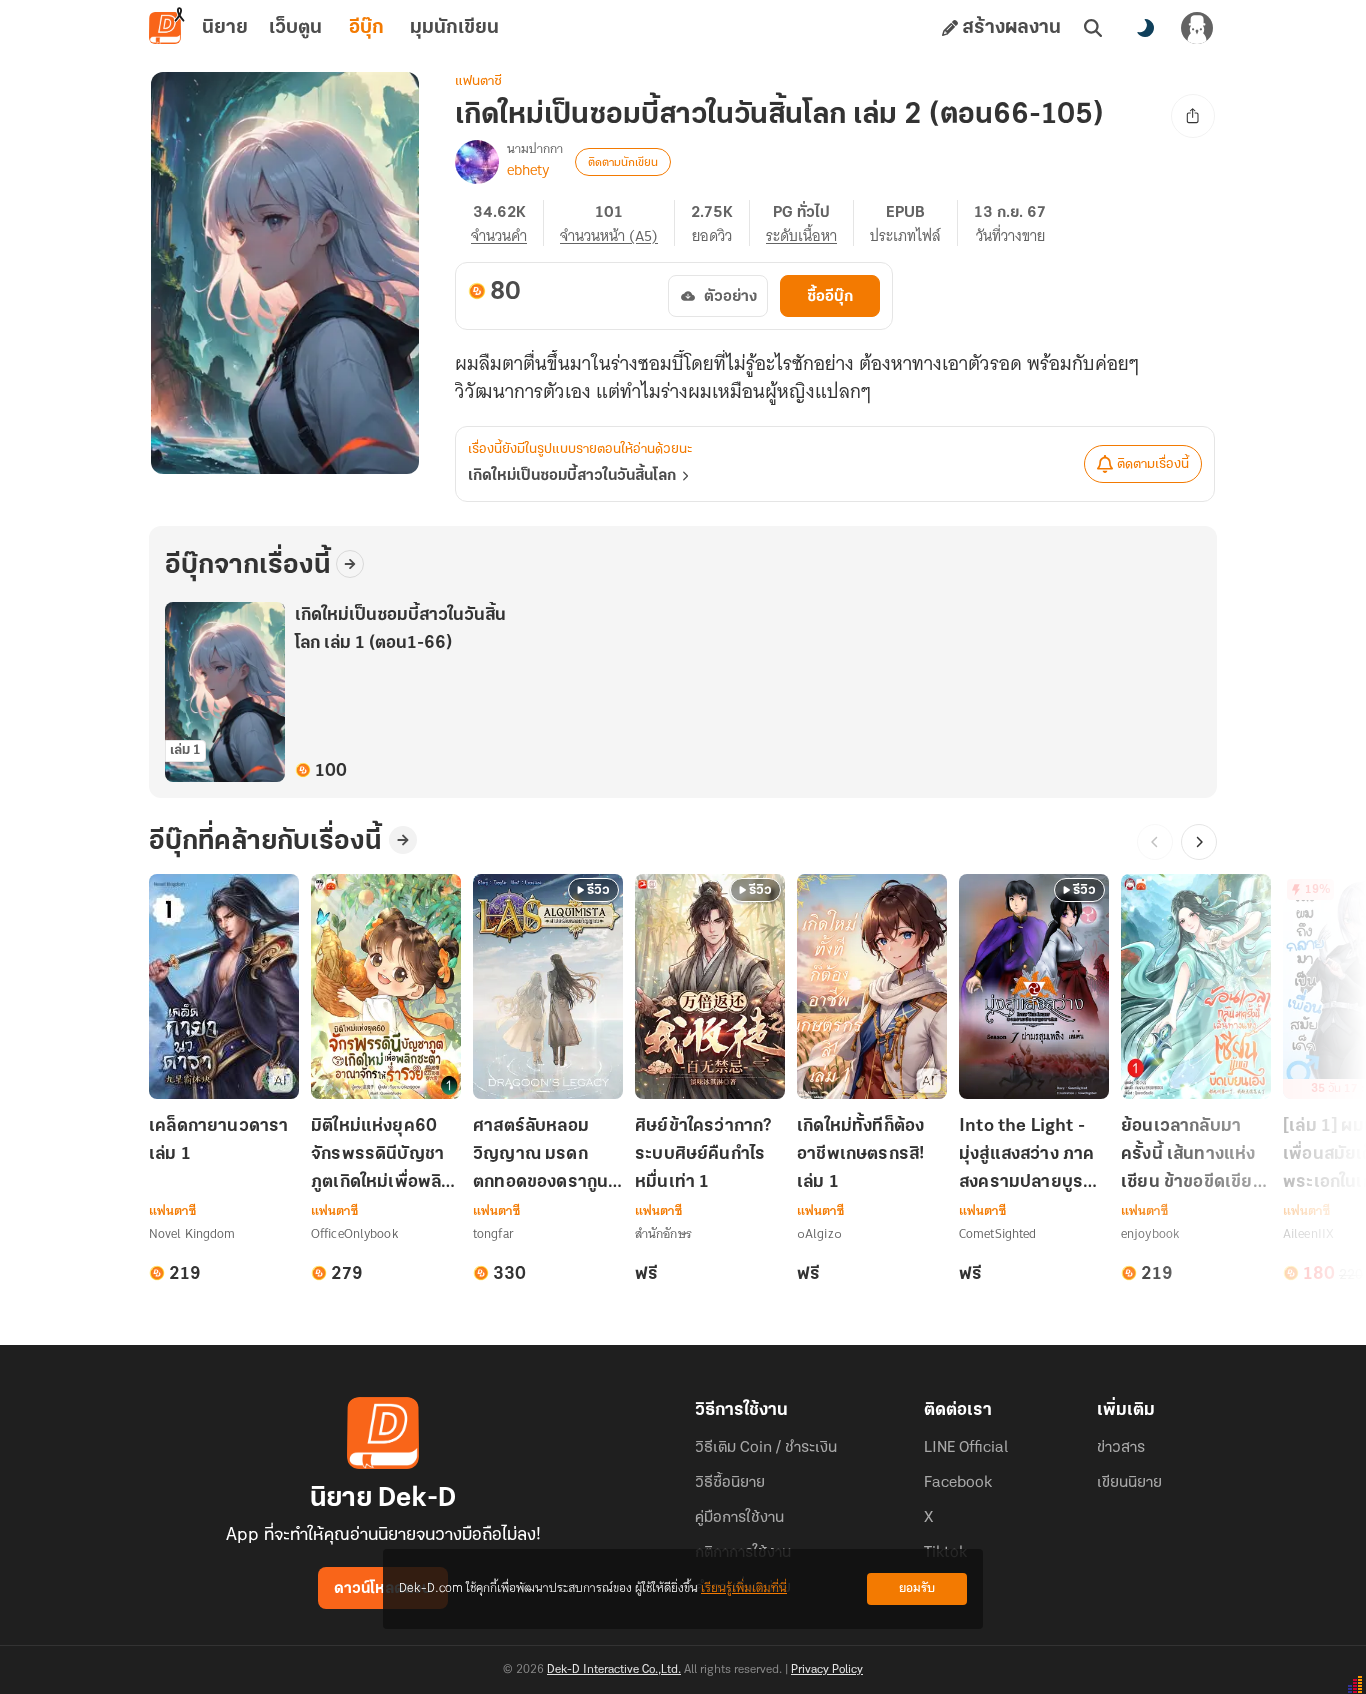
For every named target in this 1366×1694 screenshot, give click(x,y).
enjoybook (1150, 1233)
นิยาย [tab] (225, 28)
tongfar (493, 1233)
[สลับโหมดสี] (1145, 28)
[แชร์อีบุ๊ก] (1193, 116)
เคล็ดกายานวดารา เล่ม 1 (219, 1141)
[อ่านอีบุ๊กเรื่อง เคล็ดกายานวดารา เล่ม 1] (224, 986)
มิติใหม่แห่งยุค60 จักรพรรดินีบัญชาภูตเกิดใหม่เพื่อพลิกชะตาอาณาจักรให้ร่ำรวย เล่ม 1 (381, 1156)
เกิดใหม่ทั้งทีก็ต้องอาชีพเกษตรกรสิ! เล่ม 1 (860, 1155)
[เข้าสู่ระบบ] (1197, 28)
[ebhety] (477, 162)
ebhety (528, 170)
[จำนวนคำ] (507, 223)
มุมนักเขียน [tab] (454, 28)
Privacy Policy (827, 1670)
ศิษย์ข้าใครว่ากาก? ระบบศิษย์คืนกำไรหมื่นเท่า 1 (703, 1155)
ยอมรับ (917, 1588)
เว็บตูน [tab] (295, 28)
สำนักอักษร (663, 1233)
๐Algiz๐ (819, 1233)
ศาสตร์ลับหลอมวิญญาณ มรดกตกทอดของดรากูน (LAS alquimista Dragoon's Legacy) (540, 1156)
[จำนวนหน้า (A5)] (617, 223)
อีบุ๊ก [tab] (366, 28)
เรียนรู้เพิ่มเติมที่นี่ (744, 1588)
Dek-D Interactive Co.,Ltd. (614, 1670)
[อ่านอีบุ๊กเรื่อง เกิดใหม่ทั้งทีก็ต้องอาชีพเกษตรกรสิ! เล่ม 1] (872, 986)
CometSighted (997, 1233)
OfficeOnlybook (354, 1233)
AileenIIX (1308, 1233)
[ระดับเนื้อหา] (810, 223)
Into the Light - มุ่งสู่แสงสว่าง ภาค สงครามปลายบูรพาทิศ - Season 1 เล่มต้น (1032, 1156)
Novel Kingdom (192, 1233)
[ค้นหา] (1093, 28)
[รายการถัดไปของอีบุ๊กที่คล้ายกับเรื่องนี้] (1199, 842)
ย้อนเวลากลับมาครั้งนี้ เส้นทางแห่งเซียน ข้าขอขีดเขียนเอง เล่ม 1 (1192, 1156)
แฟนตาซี (478, 81)
